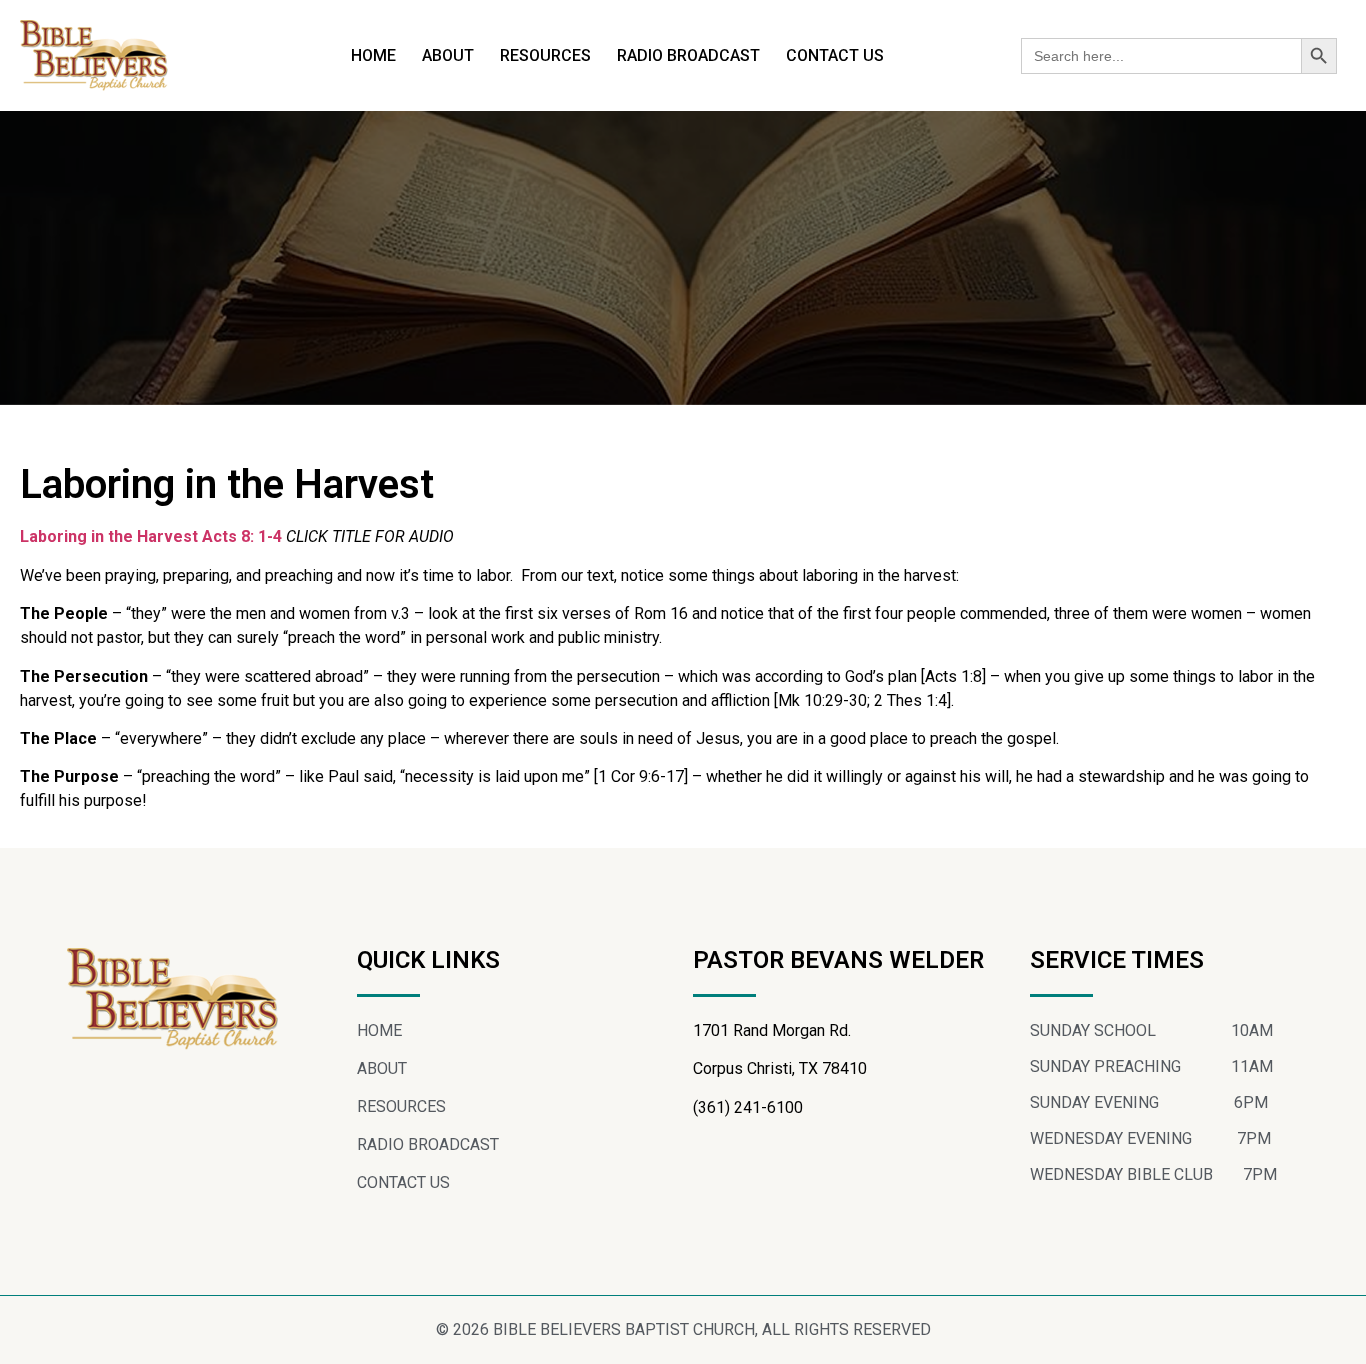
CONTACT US (835, 55)
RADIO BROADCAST (688, 55)
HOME (373, 55)
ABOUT (448, 55)
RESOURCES (545, 55)
